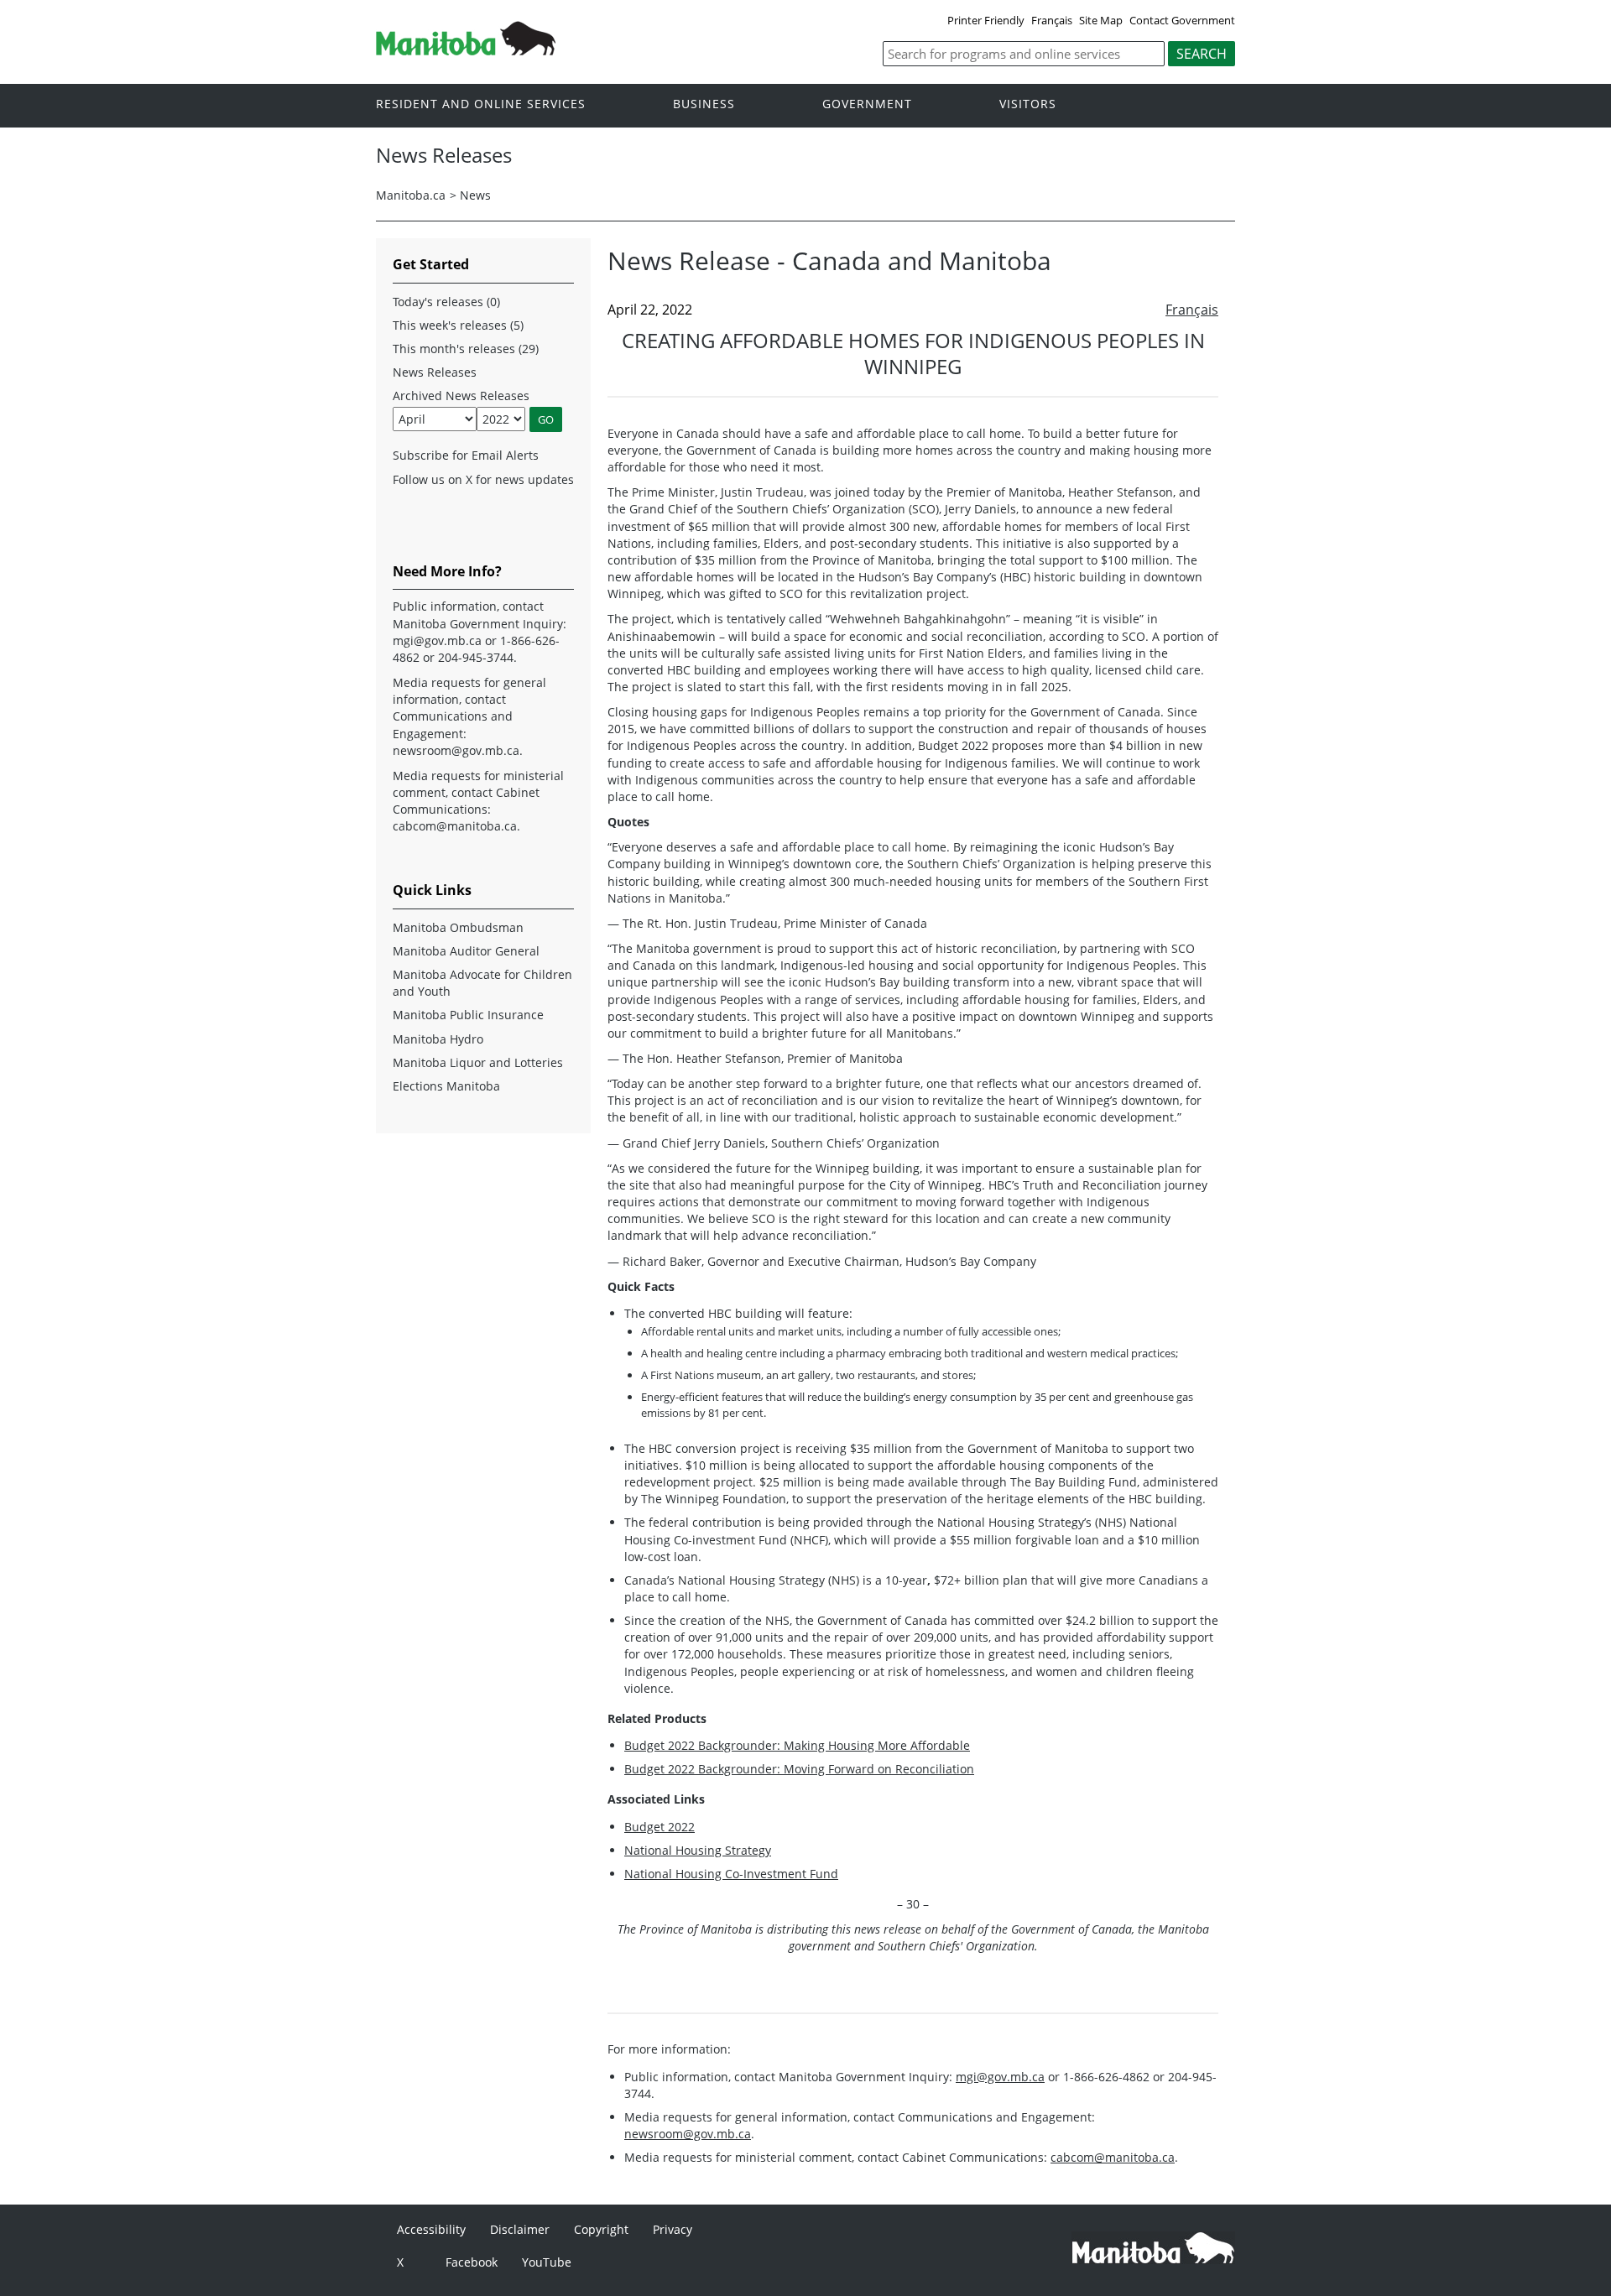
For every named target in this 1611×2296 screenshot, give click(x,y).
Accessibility (431, 2229)
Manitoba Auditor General (466, 951)
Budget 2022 (660, 1827)
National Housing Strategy (698, 1850)
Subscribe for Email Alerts (466, 455)
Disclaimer (520, 2229)
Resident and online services (481, 104)
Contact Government (1182, 20)
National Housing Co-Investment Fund (731, 1874)
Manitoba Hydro (438, 1039)
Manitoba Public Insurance (468, 1015)
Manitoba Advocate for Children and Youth (482, 983)
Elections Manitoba (446, 1086)
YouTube (547, 2262)
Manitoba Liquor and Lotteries (478, 1062)
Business (704, 104)
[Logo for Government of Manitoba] (466, 50)
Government (867, 104)
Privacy (673, 2229)
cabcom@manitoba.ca (1113, 2157)
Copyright (601, 2229)
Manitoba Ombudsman (458, 927)
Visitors (1028, 104)
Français (1052, 20)
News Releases (435, 372)
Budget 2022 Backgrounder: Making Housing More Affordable (797, 1745)
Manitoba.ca (411, 195)
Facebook (472, 2262)
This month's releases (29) (466, 349)
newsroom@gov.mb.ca (688, 2134)
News (475, 195)
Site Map (1101, 20)
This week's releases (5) (458, 325)
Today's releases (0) (446, 302)
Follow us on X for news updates (483, 479)
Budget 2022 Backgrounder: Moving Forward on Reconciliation (799, 1769)
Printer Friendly (986, 20)
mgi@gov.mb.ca (1000, 2077)
